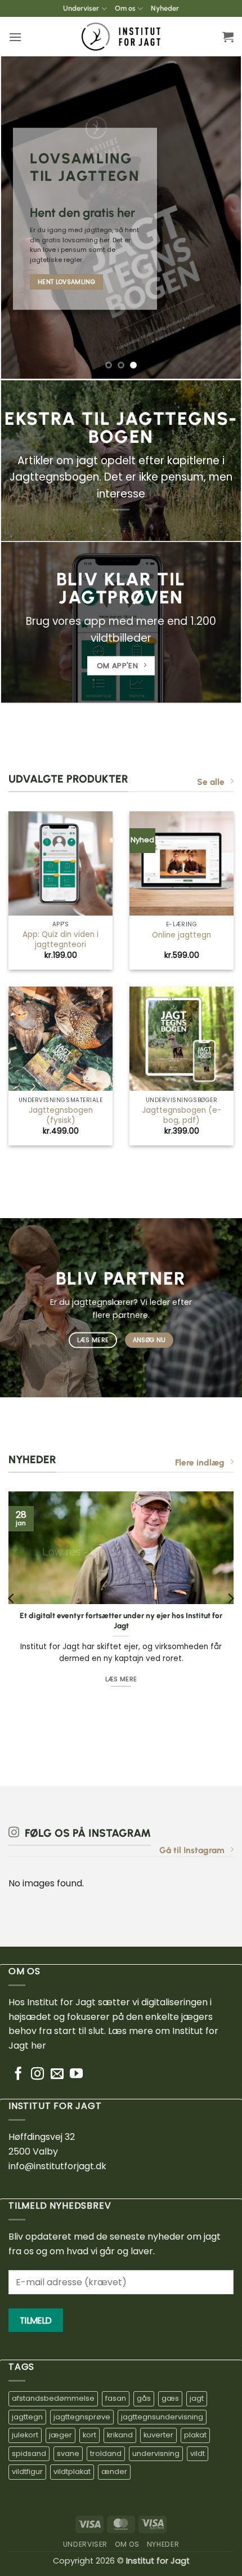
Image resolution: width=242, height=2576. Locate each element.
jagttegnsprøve (82, 2417)
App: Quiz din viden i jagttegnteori (60, 940)
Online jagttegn (181, 935)
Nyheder (165, 8)
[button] (15, 37)
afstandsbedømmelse (53, 2398)
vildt (198, 2453)
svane (68, 2453)
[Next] (230, 1599)
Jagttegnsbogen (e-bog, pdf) (181, 1115)
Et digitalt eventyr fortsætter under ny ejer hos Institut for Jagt (121, 1621)
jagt (197, 2398)
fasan (116, 2398)
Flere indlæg (200, 1462)
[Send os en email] (57, 2075)
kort (89, 2435)
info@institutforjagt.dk (57, 2166)
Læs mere (121, 1680)
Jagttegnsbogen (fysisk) (61, 1115)
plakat (195, 2435)
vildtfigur (27, 2471)
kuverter (158, 2435)
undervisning (156, 2453)
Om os (125, 8)
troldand (106, 2453)
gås (144, 2398)
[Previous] (12, 1599)
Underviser (81, 8)
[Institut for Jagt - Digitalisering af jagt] (121, 37)
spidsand (29, 2453)
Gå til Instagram (192, 1850)
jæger (60, 2435)
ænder (114, 2471)
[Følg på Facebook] (18, 2075)
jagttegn (27, 2417)
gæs (170, 2398)
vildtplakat (72, 2471)
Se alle (211, 782)
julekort (25, 2435)
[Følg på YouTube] (76, 2075)
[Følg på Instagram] (37, 2075)
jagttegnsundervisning (162, 2417)
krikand (120, 2435)
